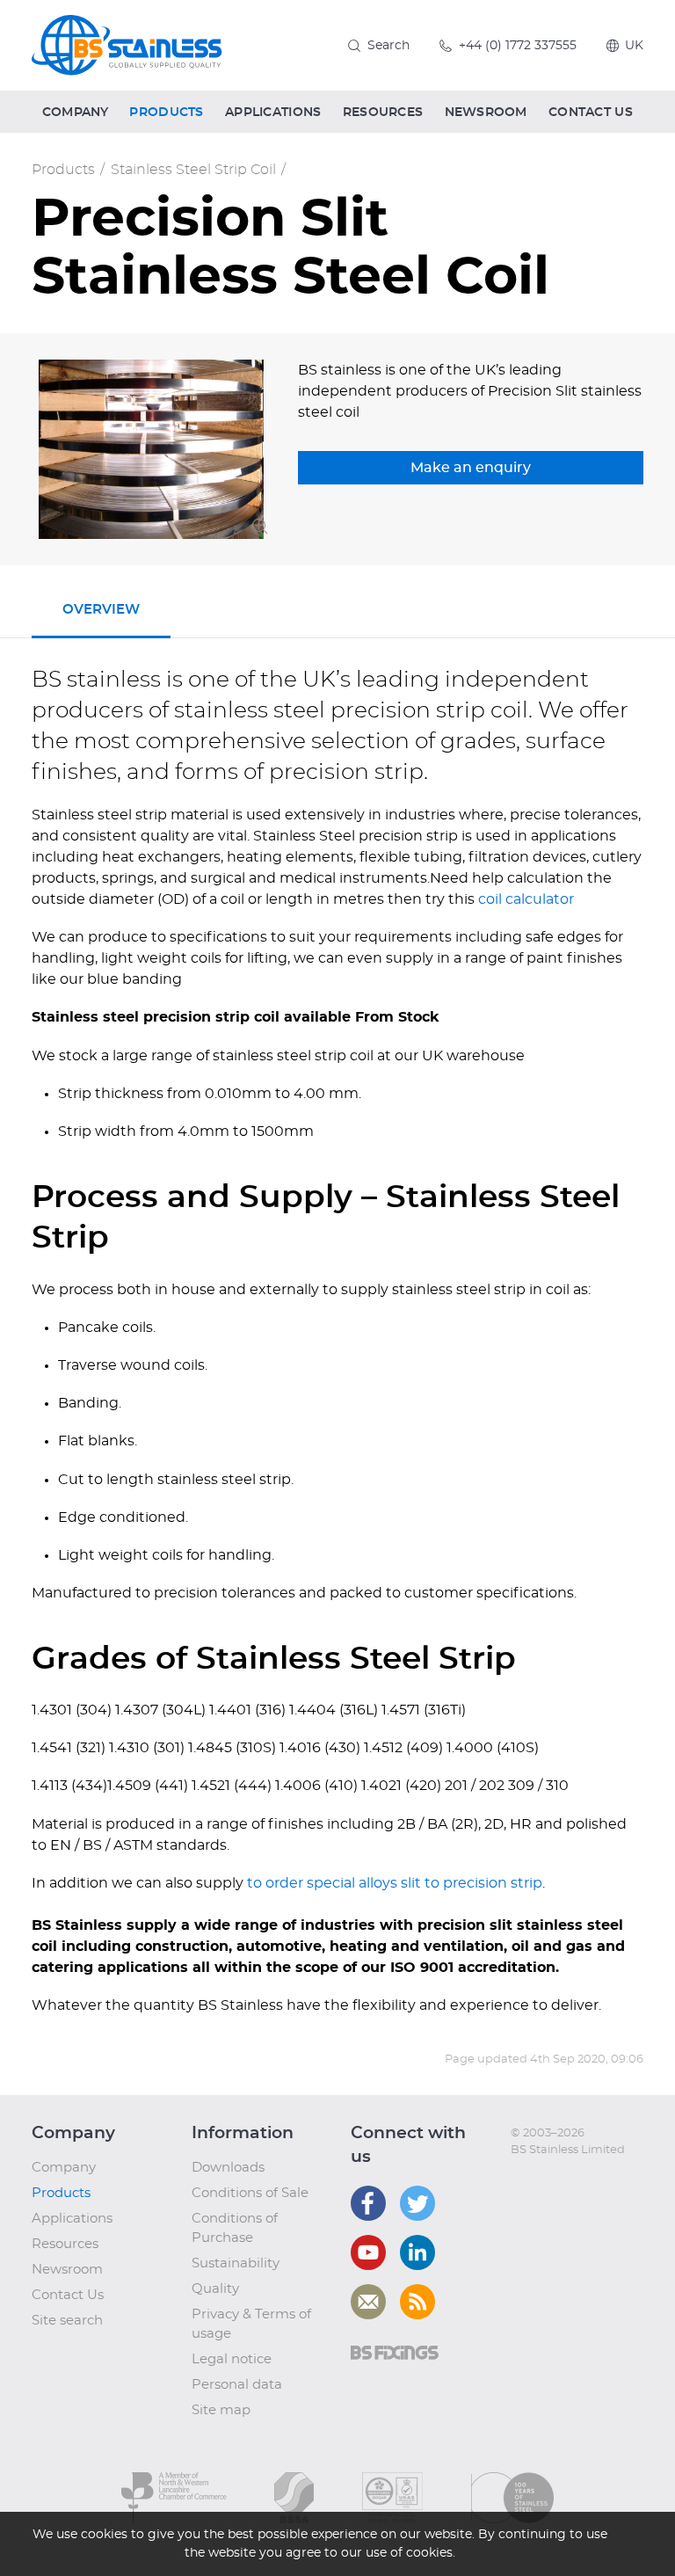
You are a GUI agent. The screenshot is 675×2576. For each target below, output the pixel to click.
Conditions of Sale (250, 2193)
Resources (65, 2244)
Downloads (228, 2168)
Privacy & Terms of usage (251, 2324)
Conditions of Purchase (235, 2228)
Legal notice (232, 2359)
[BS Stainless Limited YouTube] (368, 2252)
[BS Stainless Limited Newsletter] (368, 2302)
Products (63, 170)
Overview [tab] (101, 610)
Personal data (237, 2385)
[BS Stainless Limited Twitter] (417, 2203)
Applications (72, 2219)
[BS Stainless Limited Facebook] (368, 2203)
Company (64, 2168)
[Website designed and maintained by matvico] (543, 2186)
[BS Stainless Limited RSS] (417, 2302)
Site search (67, 2321)
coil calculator (526, 899)
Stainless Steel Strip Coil (193, 170)
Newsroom (67, 2270)
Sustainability (236, 2263)
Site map (221, 2410)
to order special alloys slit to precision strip (395, 1883)
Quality (215, 2289)
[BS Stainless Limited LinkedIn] (417, 2252)
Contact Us (68, 2295)
